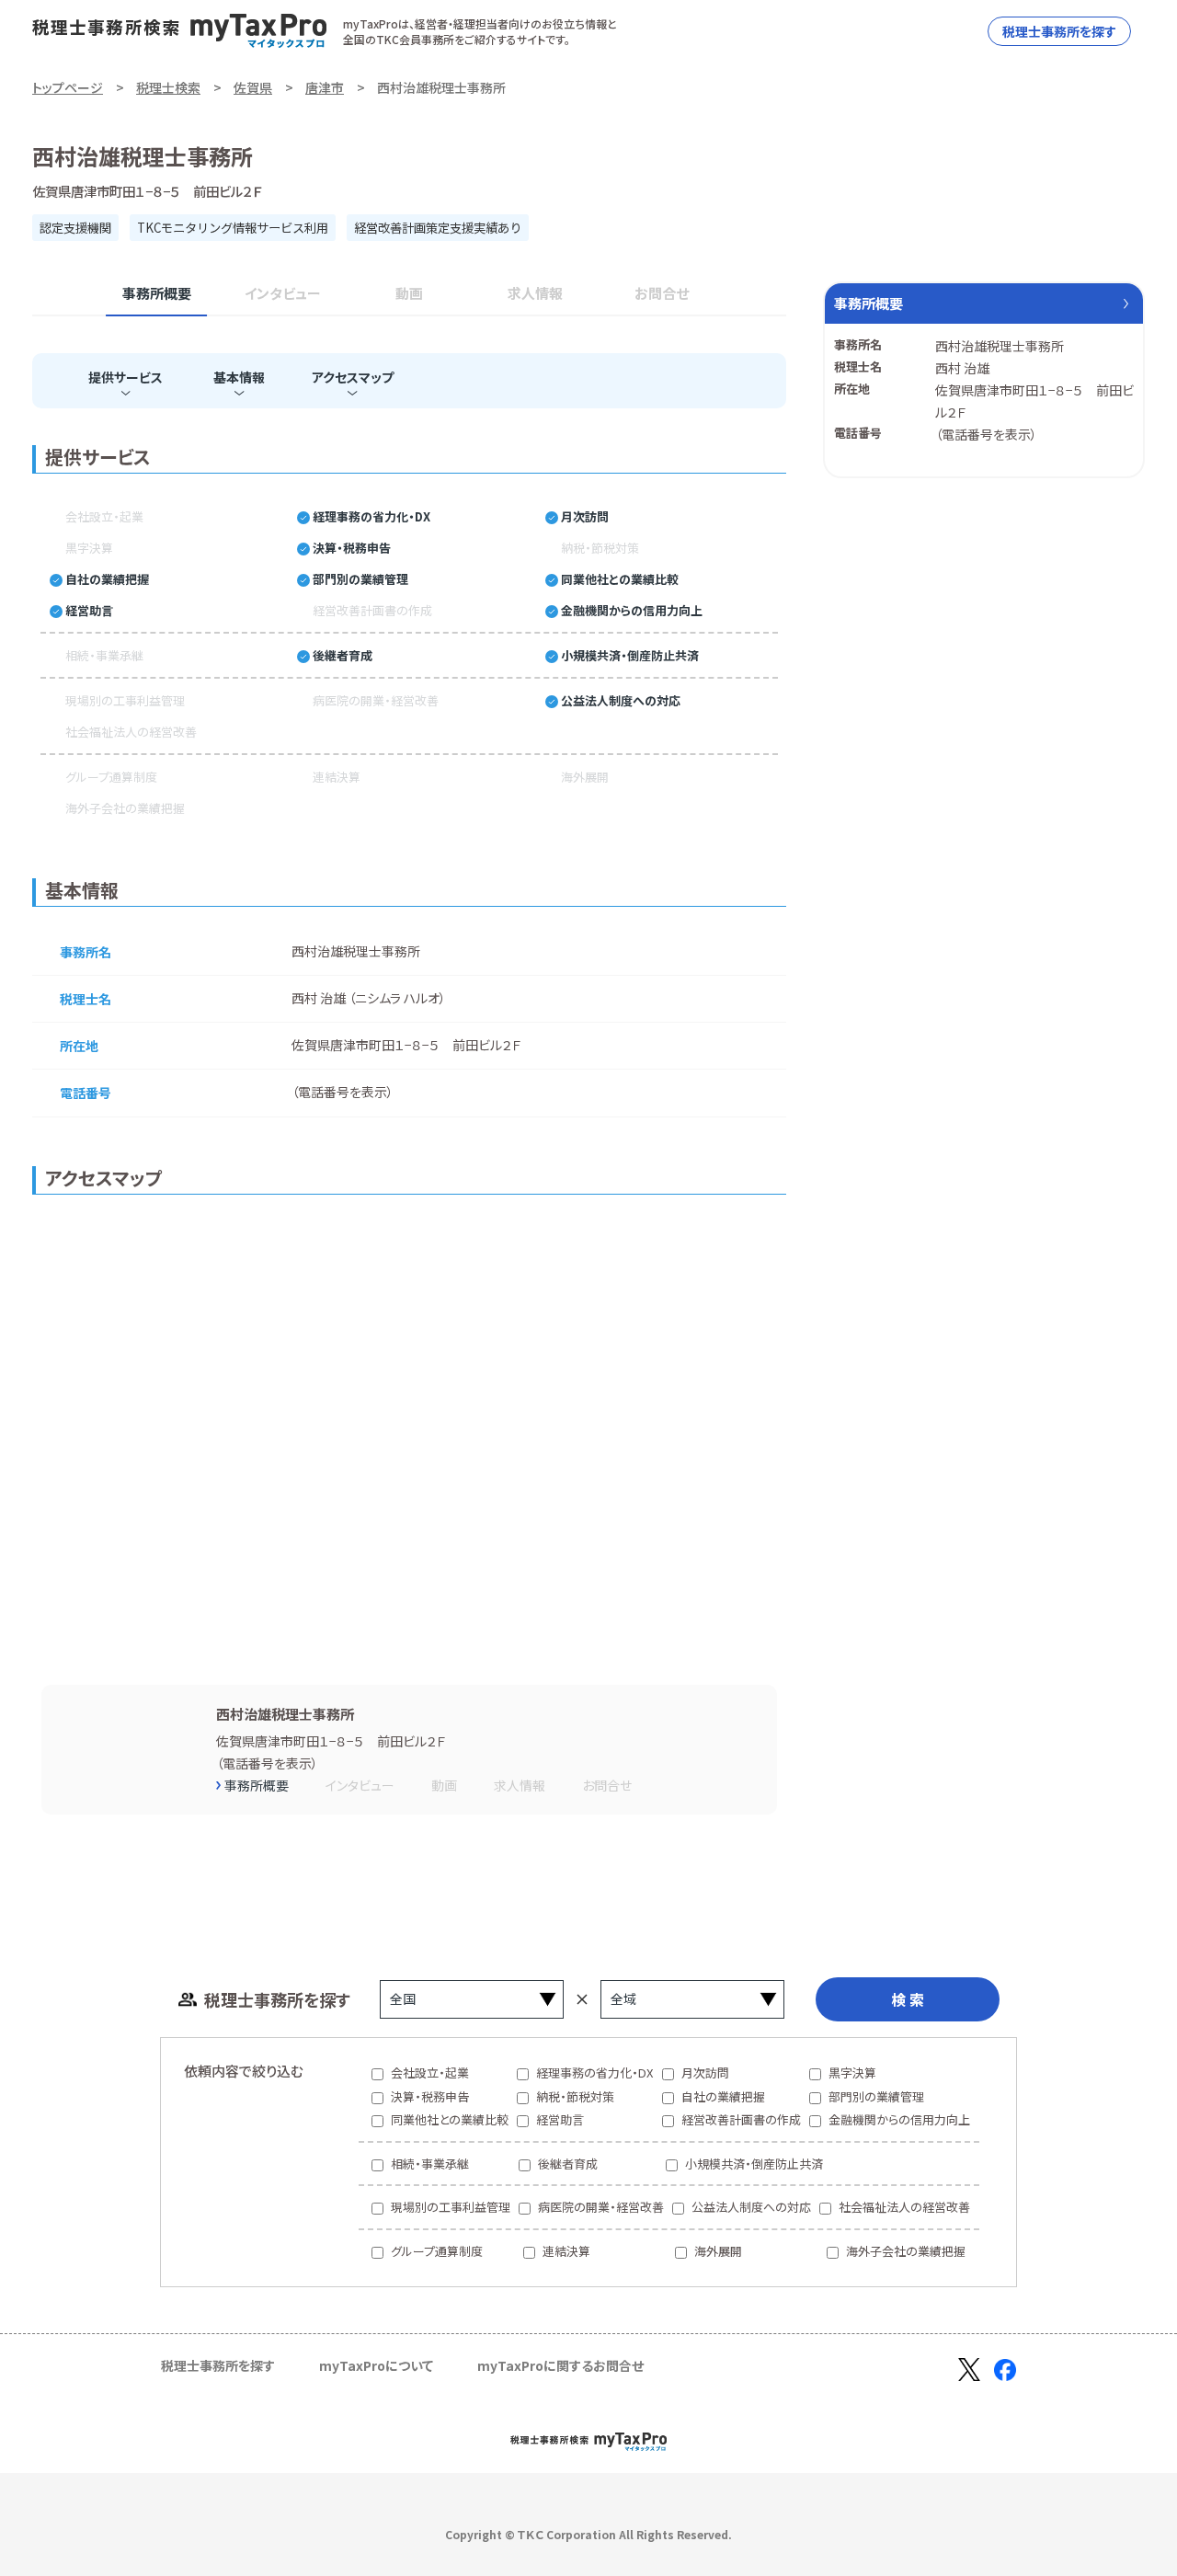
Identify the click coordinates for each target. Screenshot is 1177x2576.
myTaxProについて (376, 2365)
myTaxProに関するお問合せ (560, 2365)
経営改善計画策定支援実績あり (438, 228)
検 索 (908, 1999)
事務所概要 (157, 293)
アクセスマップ (353, 377)
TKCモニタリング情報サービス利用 (233, 228)
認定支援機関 (75, 228)
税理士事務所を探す (1059, 31)
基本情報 (239, 377)
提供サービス (126, 377)
